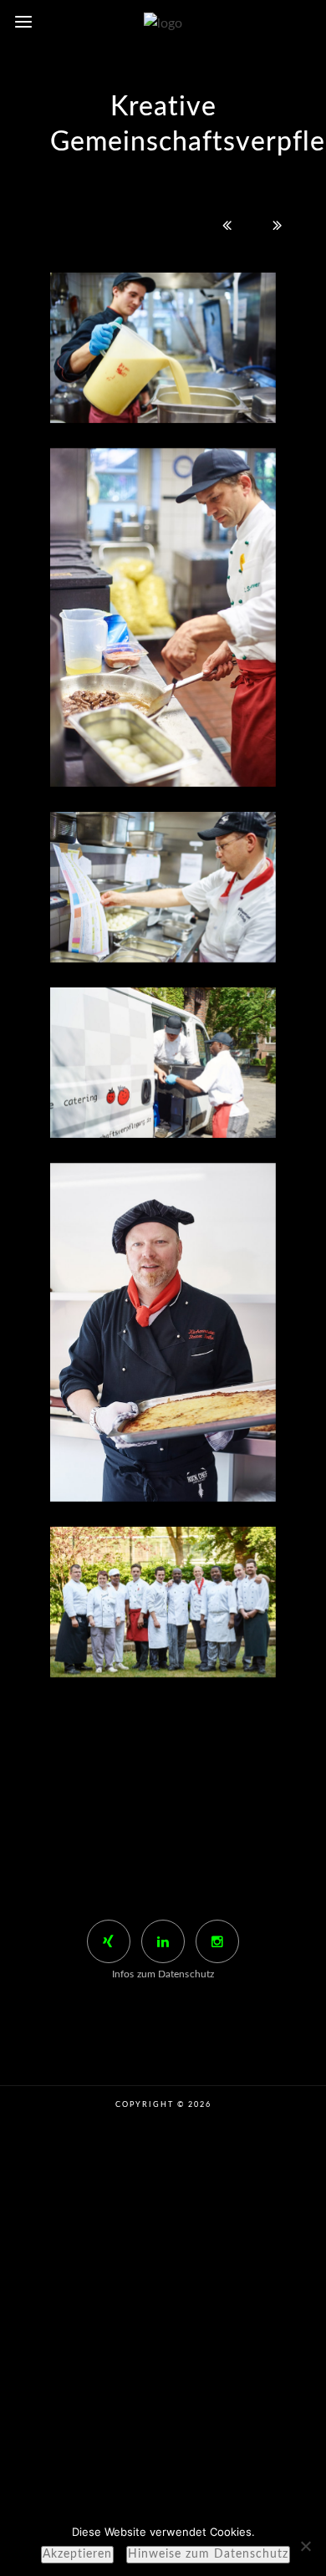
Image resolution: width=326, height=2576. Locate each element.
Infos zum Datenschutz (163, 1974)
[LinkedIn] (163, 1941)
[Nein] (305, 2546)
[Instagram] (217, 1941)
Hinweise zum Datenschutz (208, 2554)
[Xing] (109, 1941)
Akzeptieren (77, 2554)
